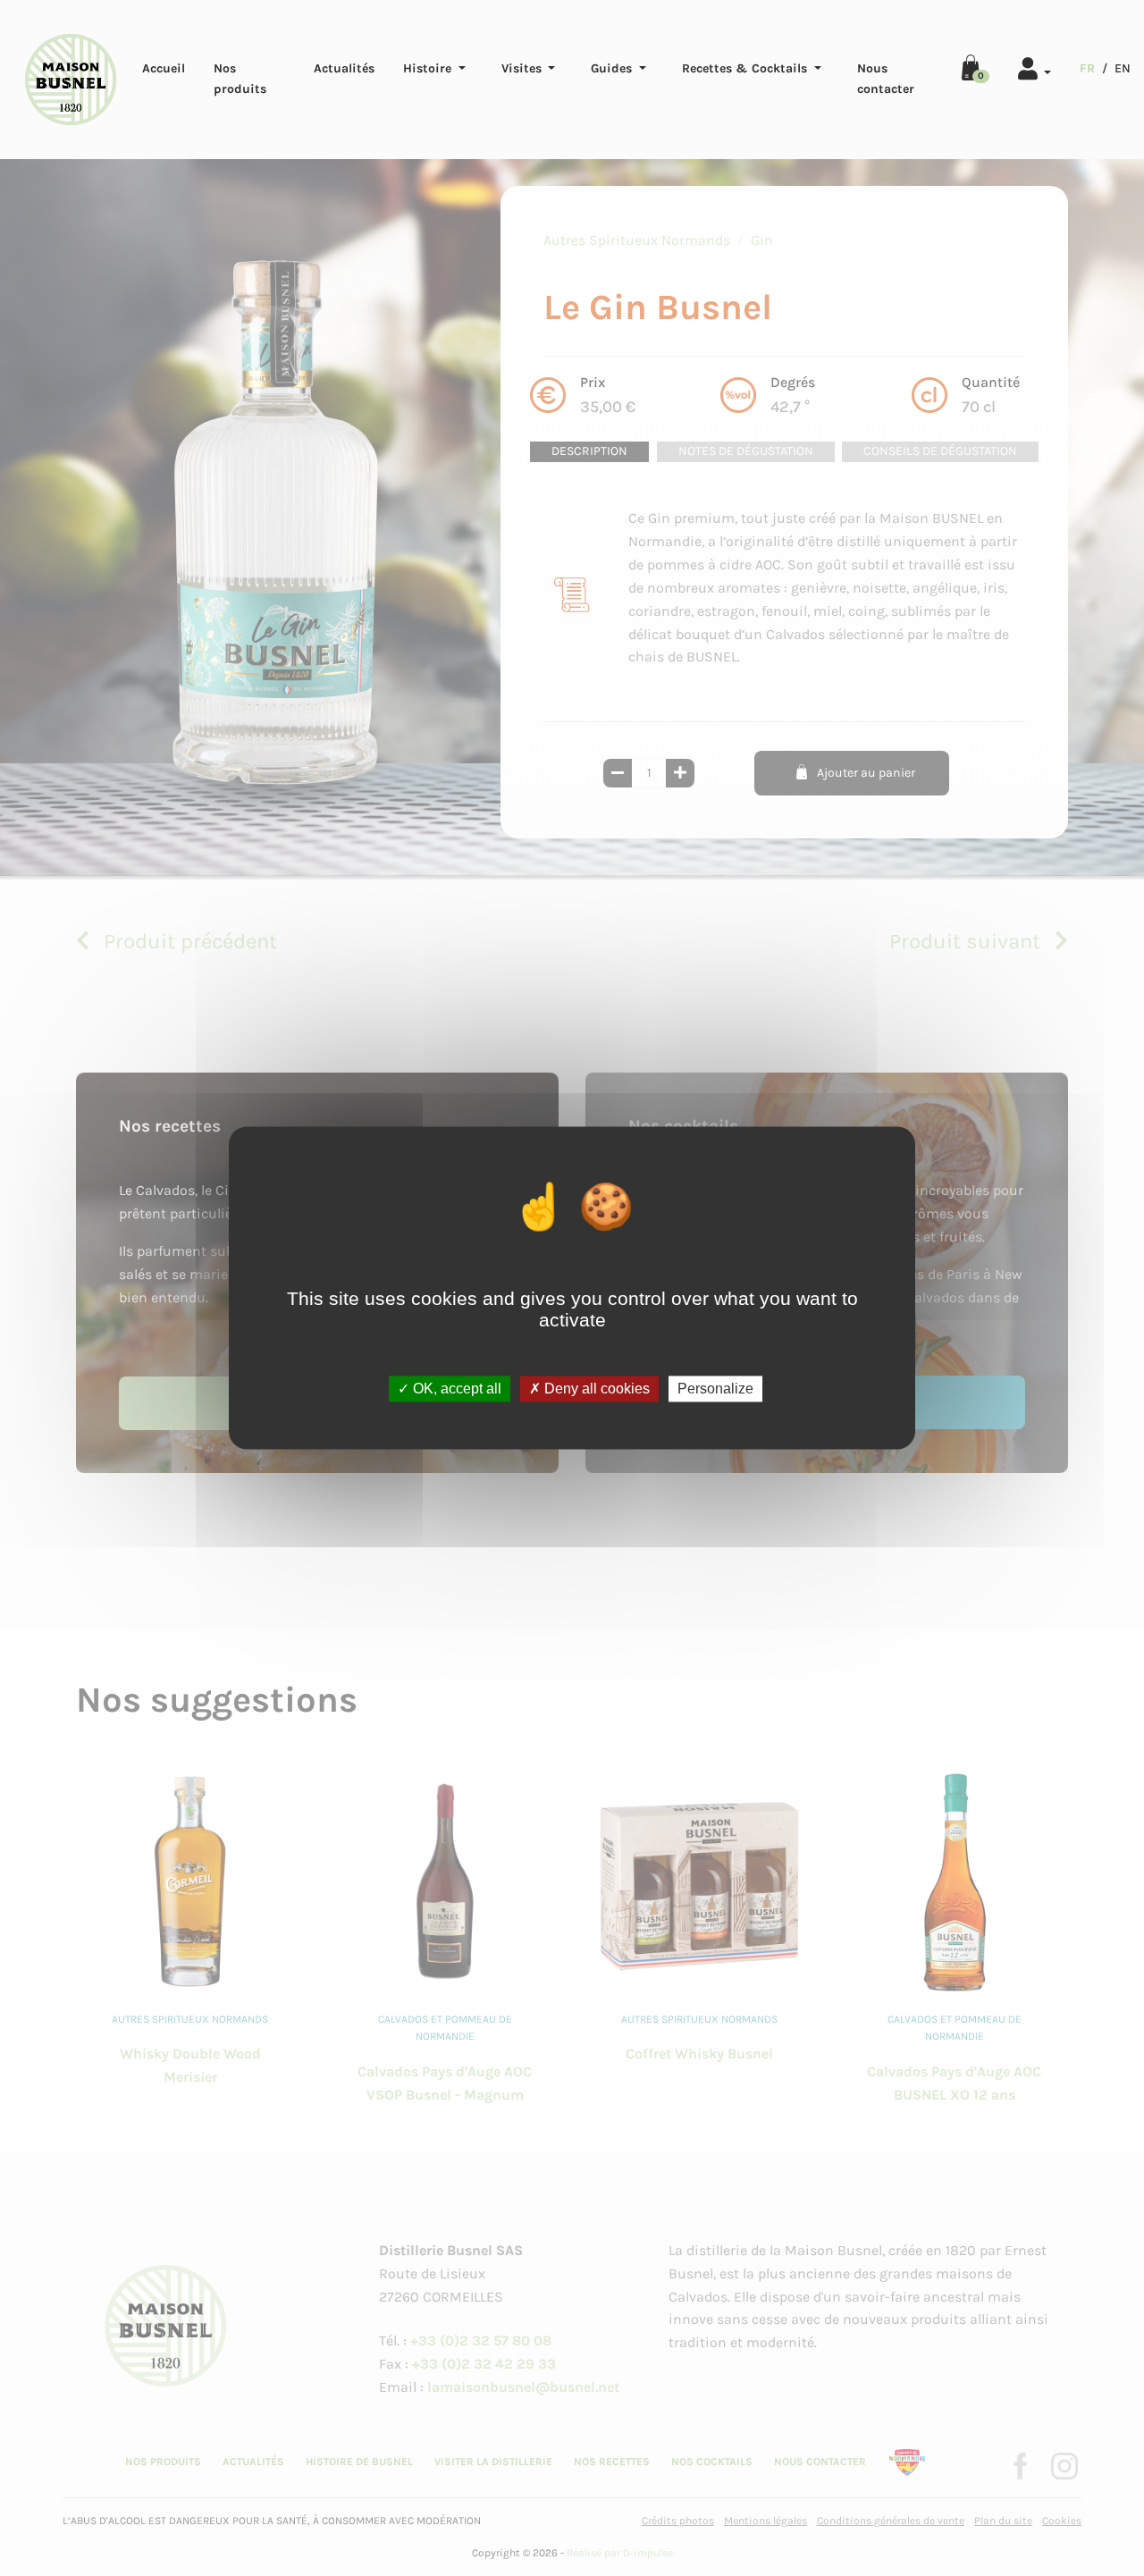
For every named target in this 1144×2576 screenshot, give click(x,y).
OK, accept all (455, 1389)
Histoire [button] (429, 68)
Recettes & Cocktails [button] (746, 68)
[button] (1035, 66)
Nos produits (240, 79)
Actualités (344, 68)
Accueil (164, 68)
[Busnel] (71, 80)
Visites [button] (523, 68)
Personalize (715, 1389)
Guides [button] (613, 68)
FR (1087, 68)
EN (1123, 68)
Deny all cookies (595, 1389)
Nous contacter (886, 79)
